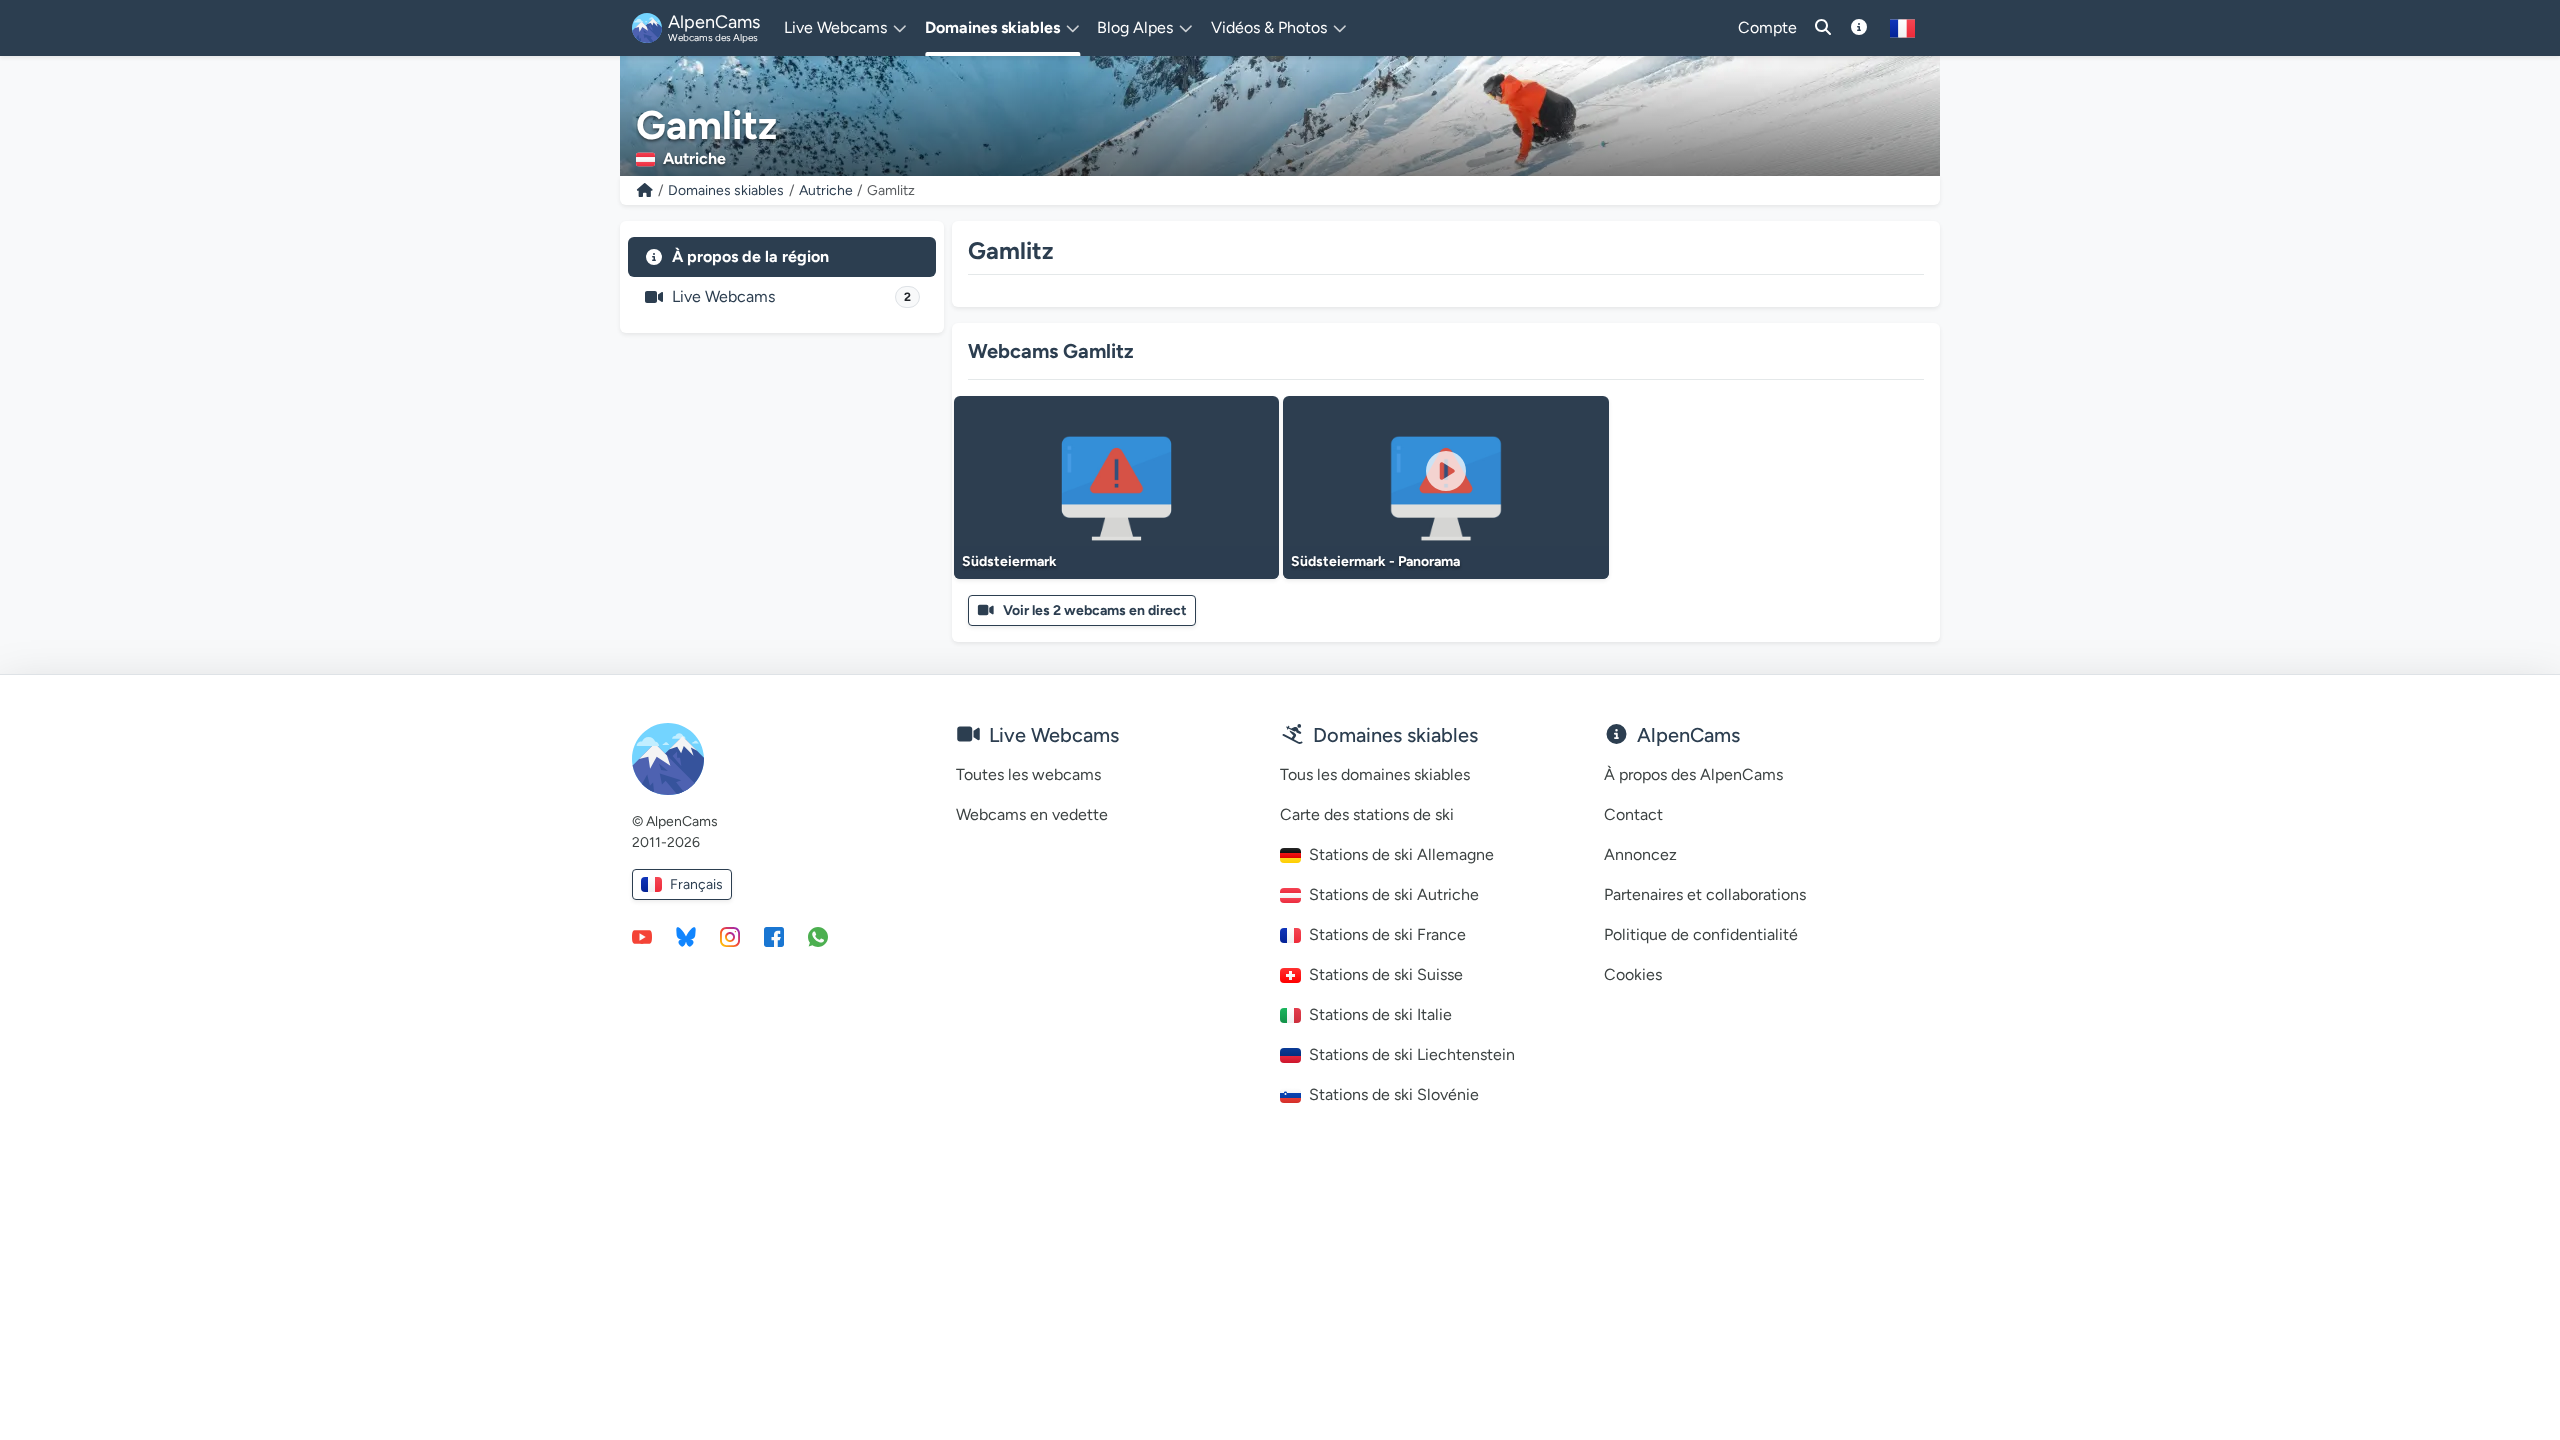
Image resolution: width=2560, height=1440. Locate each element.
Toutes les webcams (1028, 774)
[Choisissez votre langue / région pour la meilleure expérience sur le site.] (1902, 28)
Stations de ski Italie (1380, 1014)
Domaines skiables (726, 190)
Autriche (826, 190)
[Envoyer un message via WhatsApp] (818, 936)
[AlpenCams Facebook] (774, 936)
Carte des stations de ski (1367, 814)
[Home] (645, 190)
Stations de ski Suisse (1386, 974)
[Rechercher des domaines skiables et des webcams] (1823, 28)
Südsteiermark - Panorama (1375, 561)
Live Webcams (791, 296)
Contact (1633, 814)
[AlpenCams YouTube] (642, 936)
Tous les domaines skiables (1375, 774)
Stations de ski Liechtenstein (1412, 1054)
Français (696, 884)
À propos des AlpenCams (1693, 774)
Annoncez (1640, 854)
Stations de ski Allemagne (1401, 854)
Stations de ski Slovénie (1394, 1094)
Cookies (1633, 974)
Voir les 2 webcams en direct (1095, 610)
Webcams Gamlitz (1051, 351)
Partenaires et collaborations (1705, 894)
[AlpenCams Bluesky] (686, 936)
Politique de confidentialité (1701, 934)
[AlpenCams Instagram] (730, 936)
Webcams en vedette (1032, 814)
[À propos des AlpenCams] (1859, 28)
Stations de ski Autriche (1394, 894)
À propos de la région (750, 256)
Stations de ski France (1387, 934)
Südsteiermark (1009, 561)
